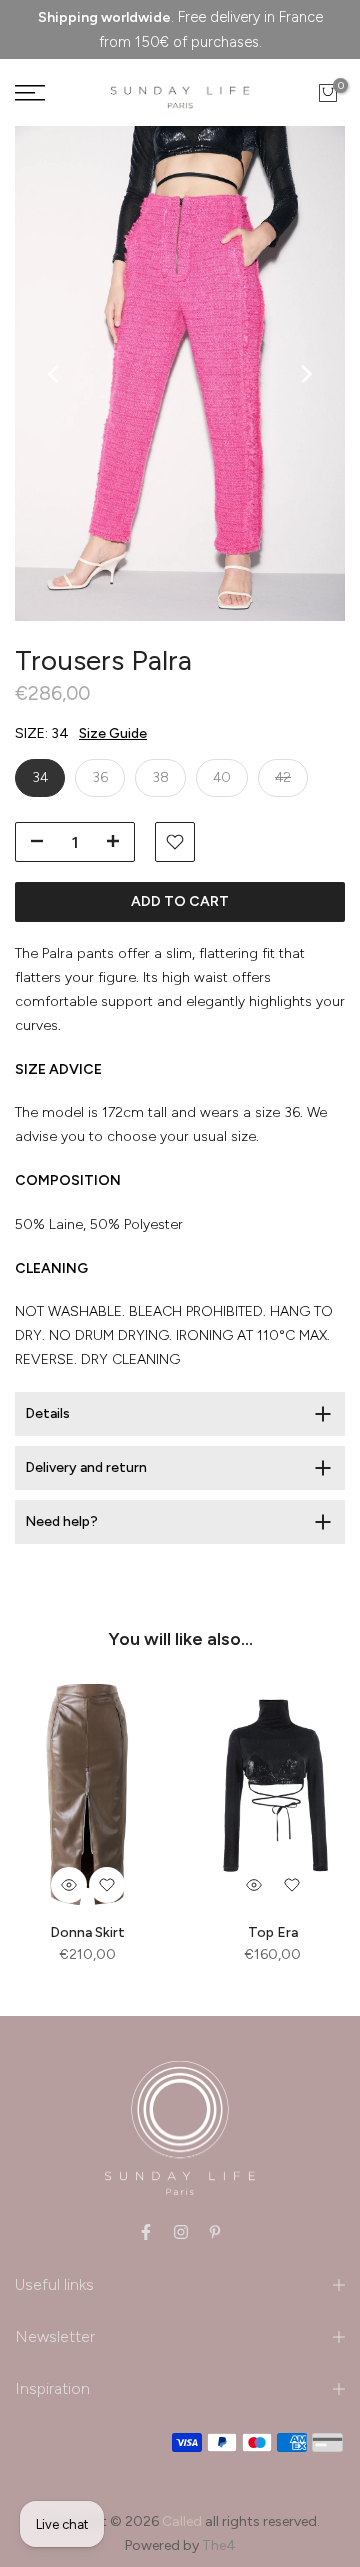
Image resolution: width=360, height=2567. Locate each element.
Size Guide (113, 733)
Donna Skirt (87, 1931)
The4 (219, 2545)
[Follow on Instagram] (181, 2232)
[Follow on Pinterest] (215, 2232)
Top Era (273, 1931)
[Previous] (55, 374)
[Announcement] (180, 29)
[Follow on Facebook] (146, 2232)
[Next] (305, 374)
